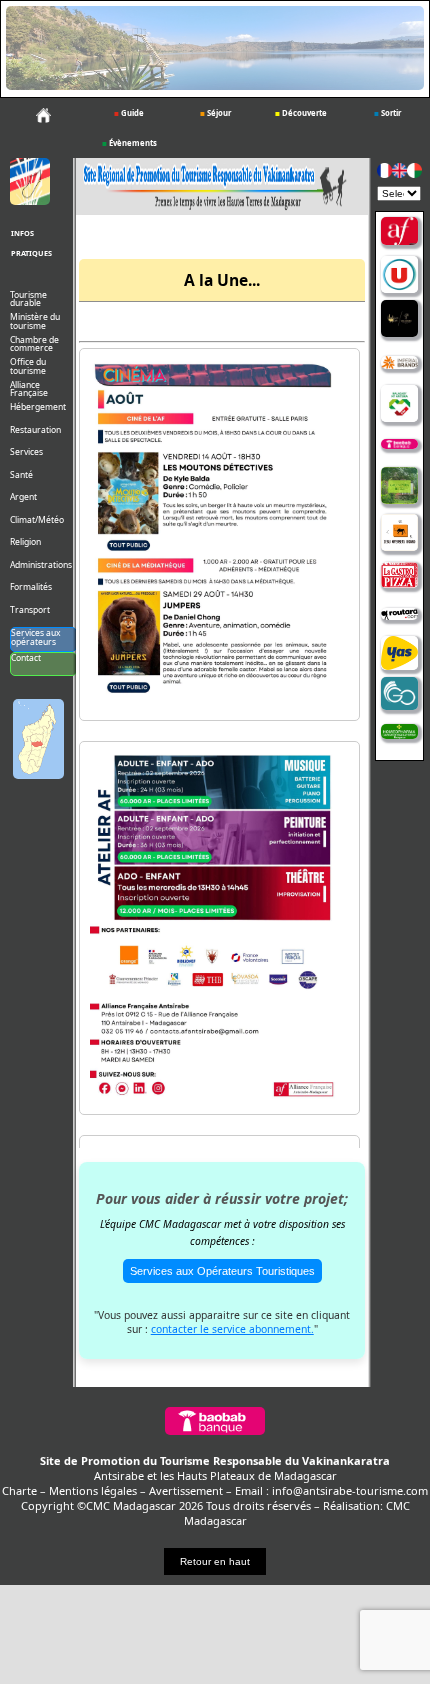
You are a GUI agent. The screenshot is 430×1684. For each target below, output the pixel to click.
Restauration (35, 430)
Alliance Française (29, 390)
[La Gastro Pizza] (399, 576)
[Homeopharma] (399, 733)
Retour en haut (215, 1561)
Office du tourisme (28, 367)
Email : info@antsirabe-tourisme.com (331, 1490)
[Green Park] (399, 487)
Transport (30, 610)
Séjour (215, 113)
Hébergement (38, 407)
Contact (26, 658)
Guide (129, 113)
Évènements (129, 143)
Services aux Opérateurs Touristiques (222, 1271)
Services (26, 452)
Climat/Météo (37, 520)
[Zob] (399, 534)
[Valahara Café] (399, 320)
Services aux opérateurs (36, 637)
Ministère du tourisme (35, 322)
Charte (19, 1490)
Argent (23, 497)
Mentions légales (93, 1490)
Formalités (31, 587)
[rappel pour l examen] (213, 703)
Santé (21, 475)
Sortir (387, 113)
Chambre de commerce (34, 345)
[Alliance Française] (399, 232)
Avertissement (186, 1490)
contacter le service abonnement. (232, 1329)
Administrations (41, 565)
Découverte (301, 113)
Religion (25, 542)
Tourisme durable (28, 300)
